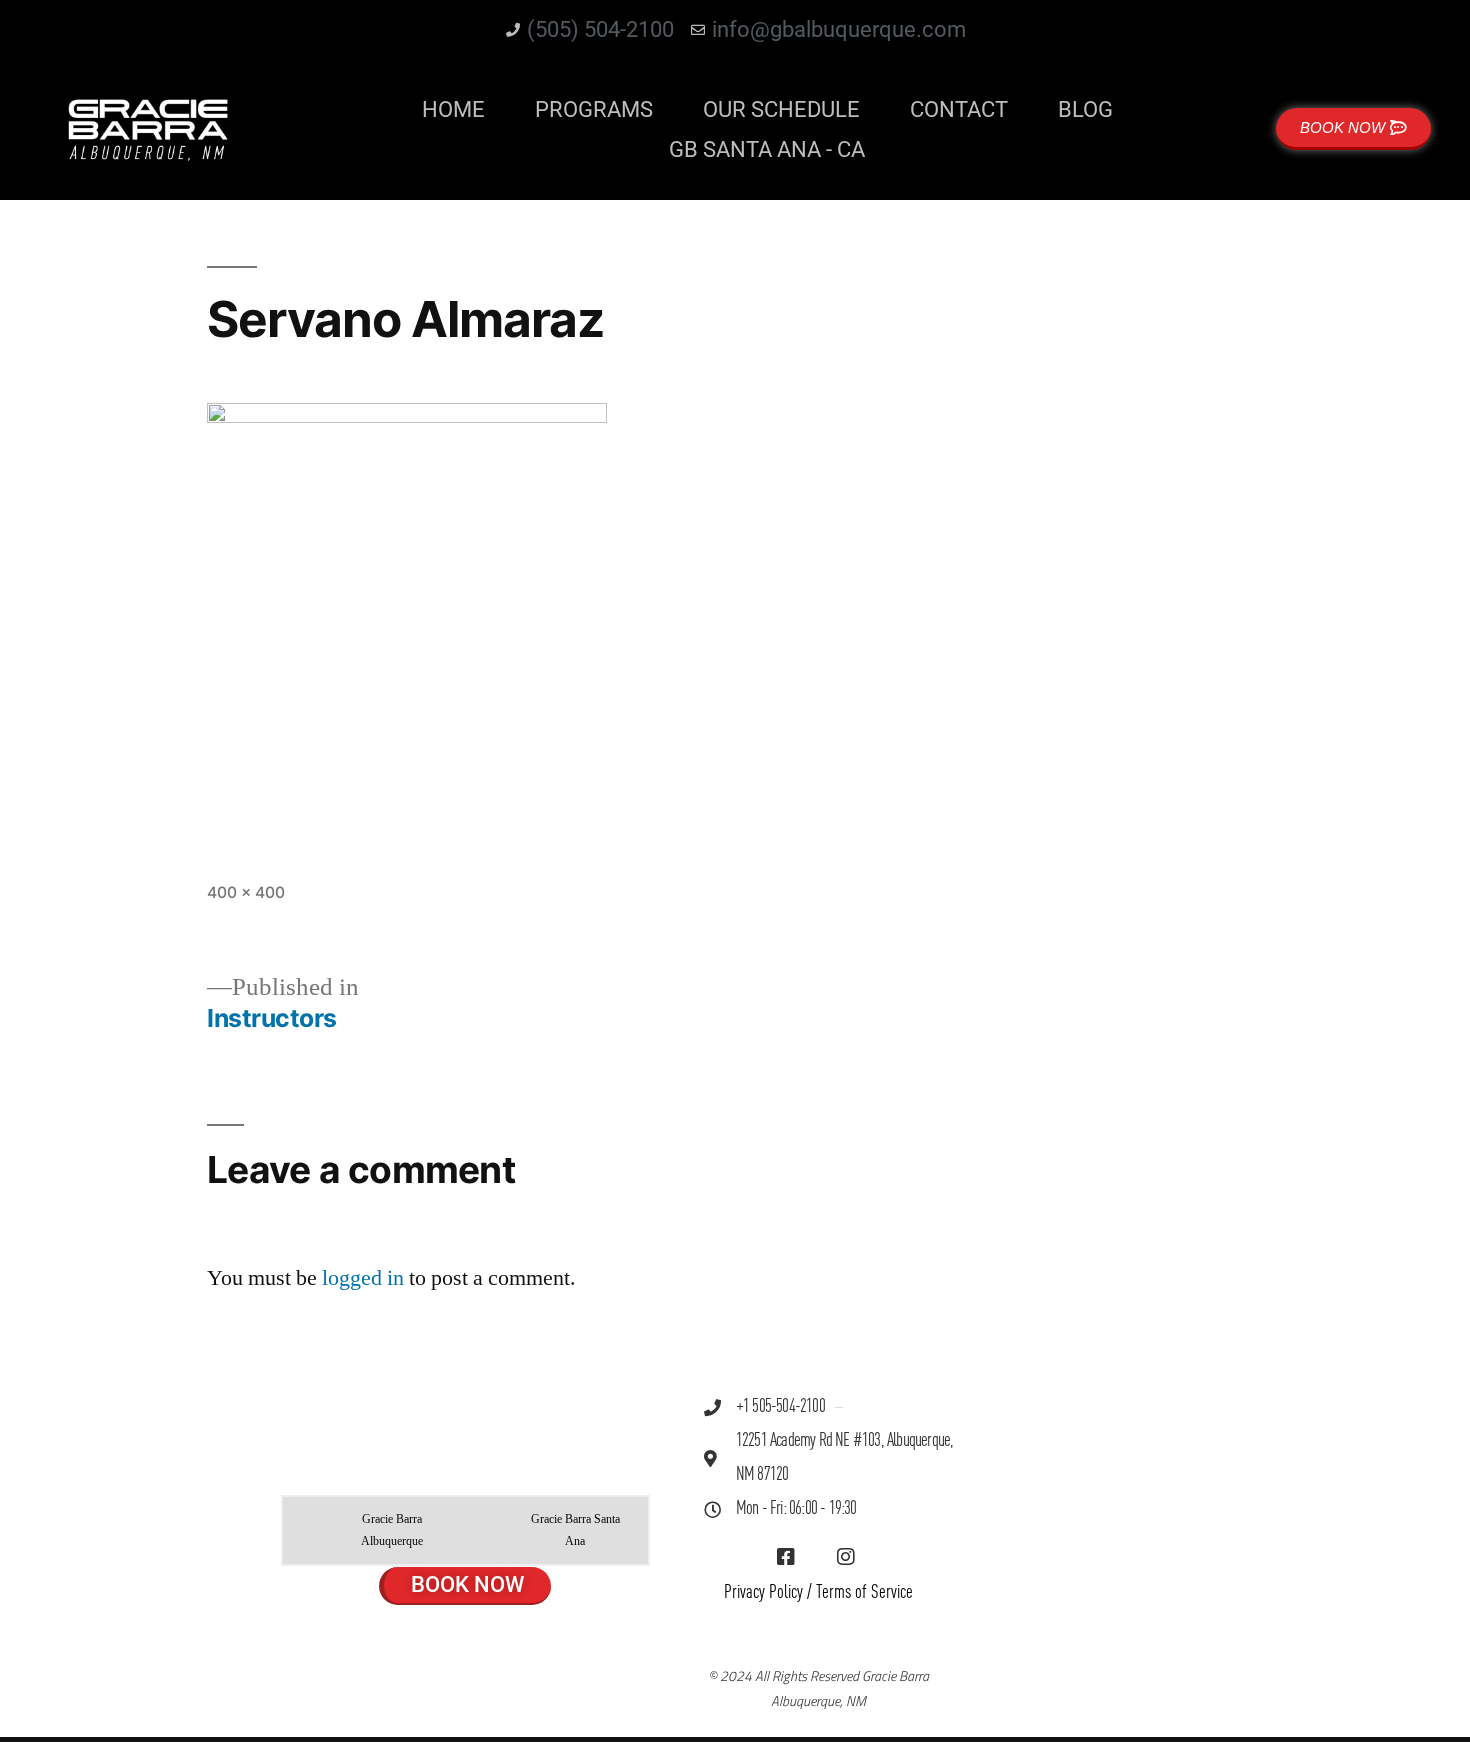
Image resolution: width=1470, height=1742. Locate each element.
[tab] (377, 1530)
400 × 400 (246, 892)
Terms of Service (864, 1592)
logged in (363, 1278)
